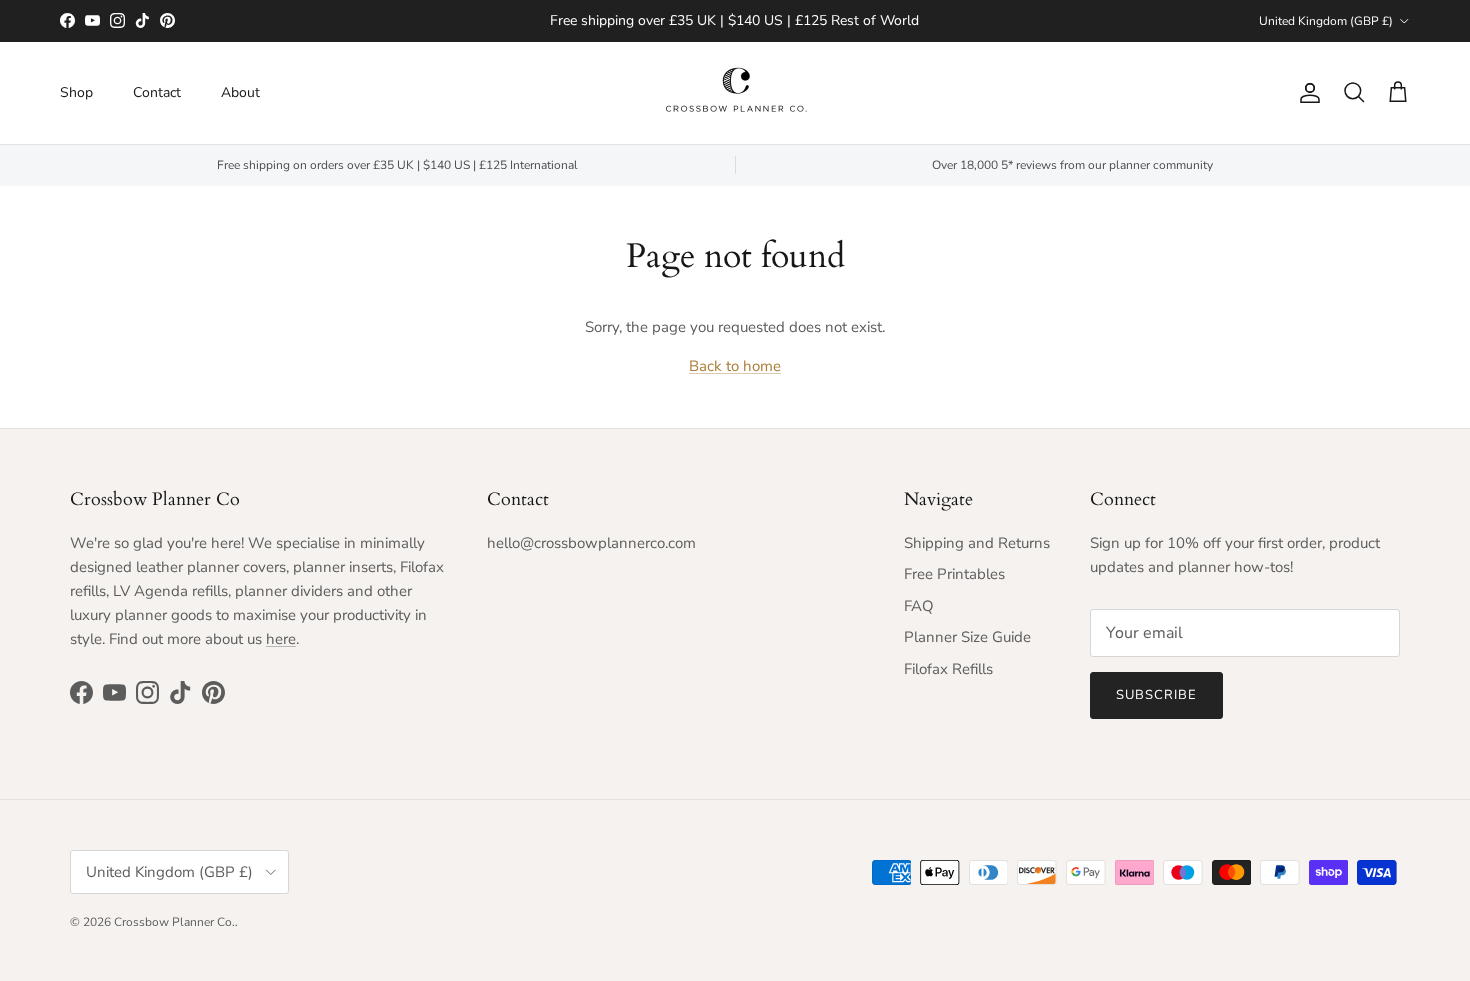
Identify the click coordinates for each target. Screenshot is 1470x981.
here (281, 639)
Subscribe (1156, 695)
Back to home (735, 366)
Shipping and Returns (977, 543)
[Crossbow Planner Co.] (735, 93)
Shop (76, 92)
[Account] (1306, 93)
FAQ (919, 606)
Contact (157, 92)
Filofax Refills (948, 669)
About (240, 92)
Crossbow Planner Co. (174, 922)
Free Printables (954, 574)
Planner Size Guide (967, 637)
